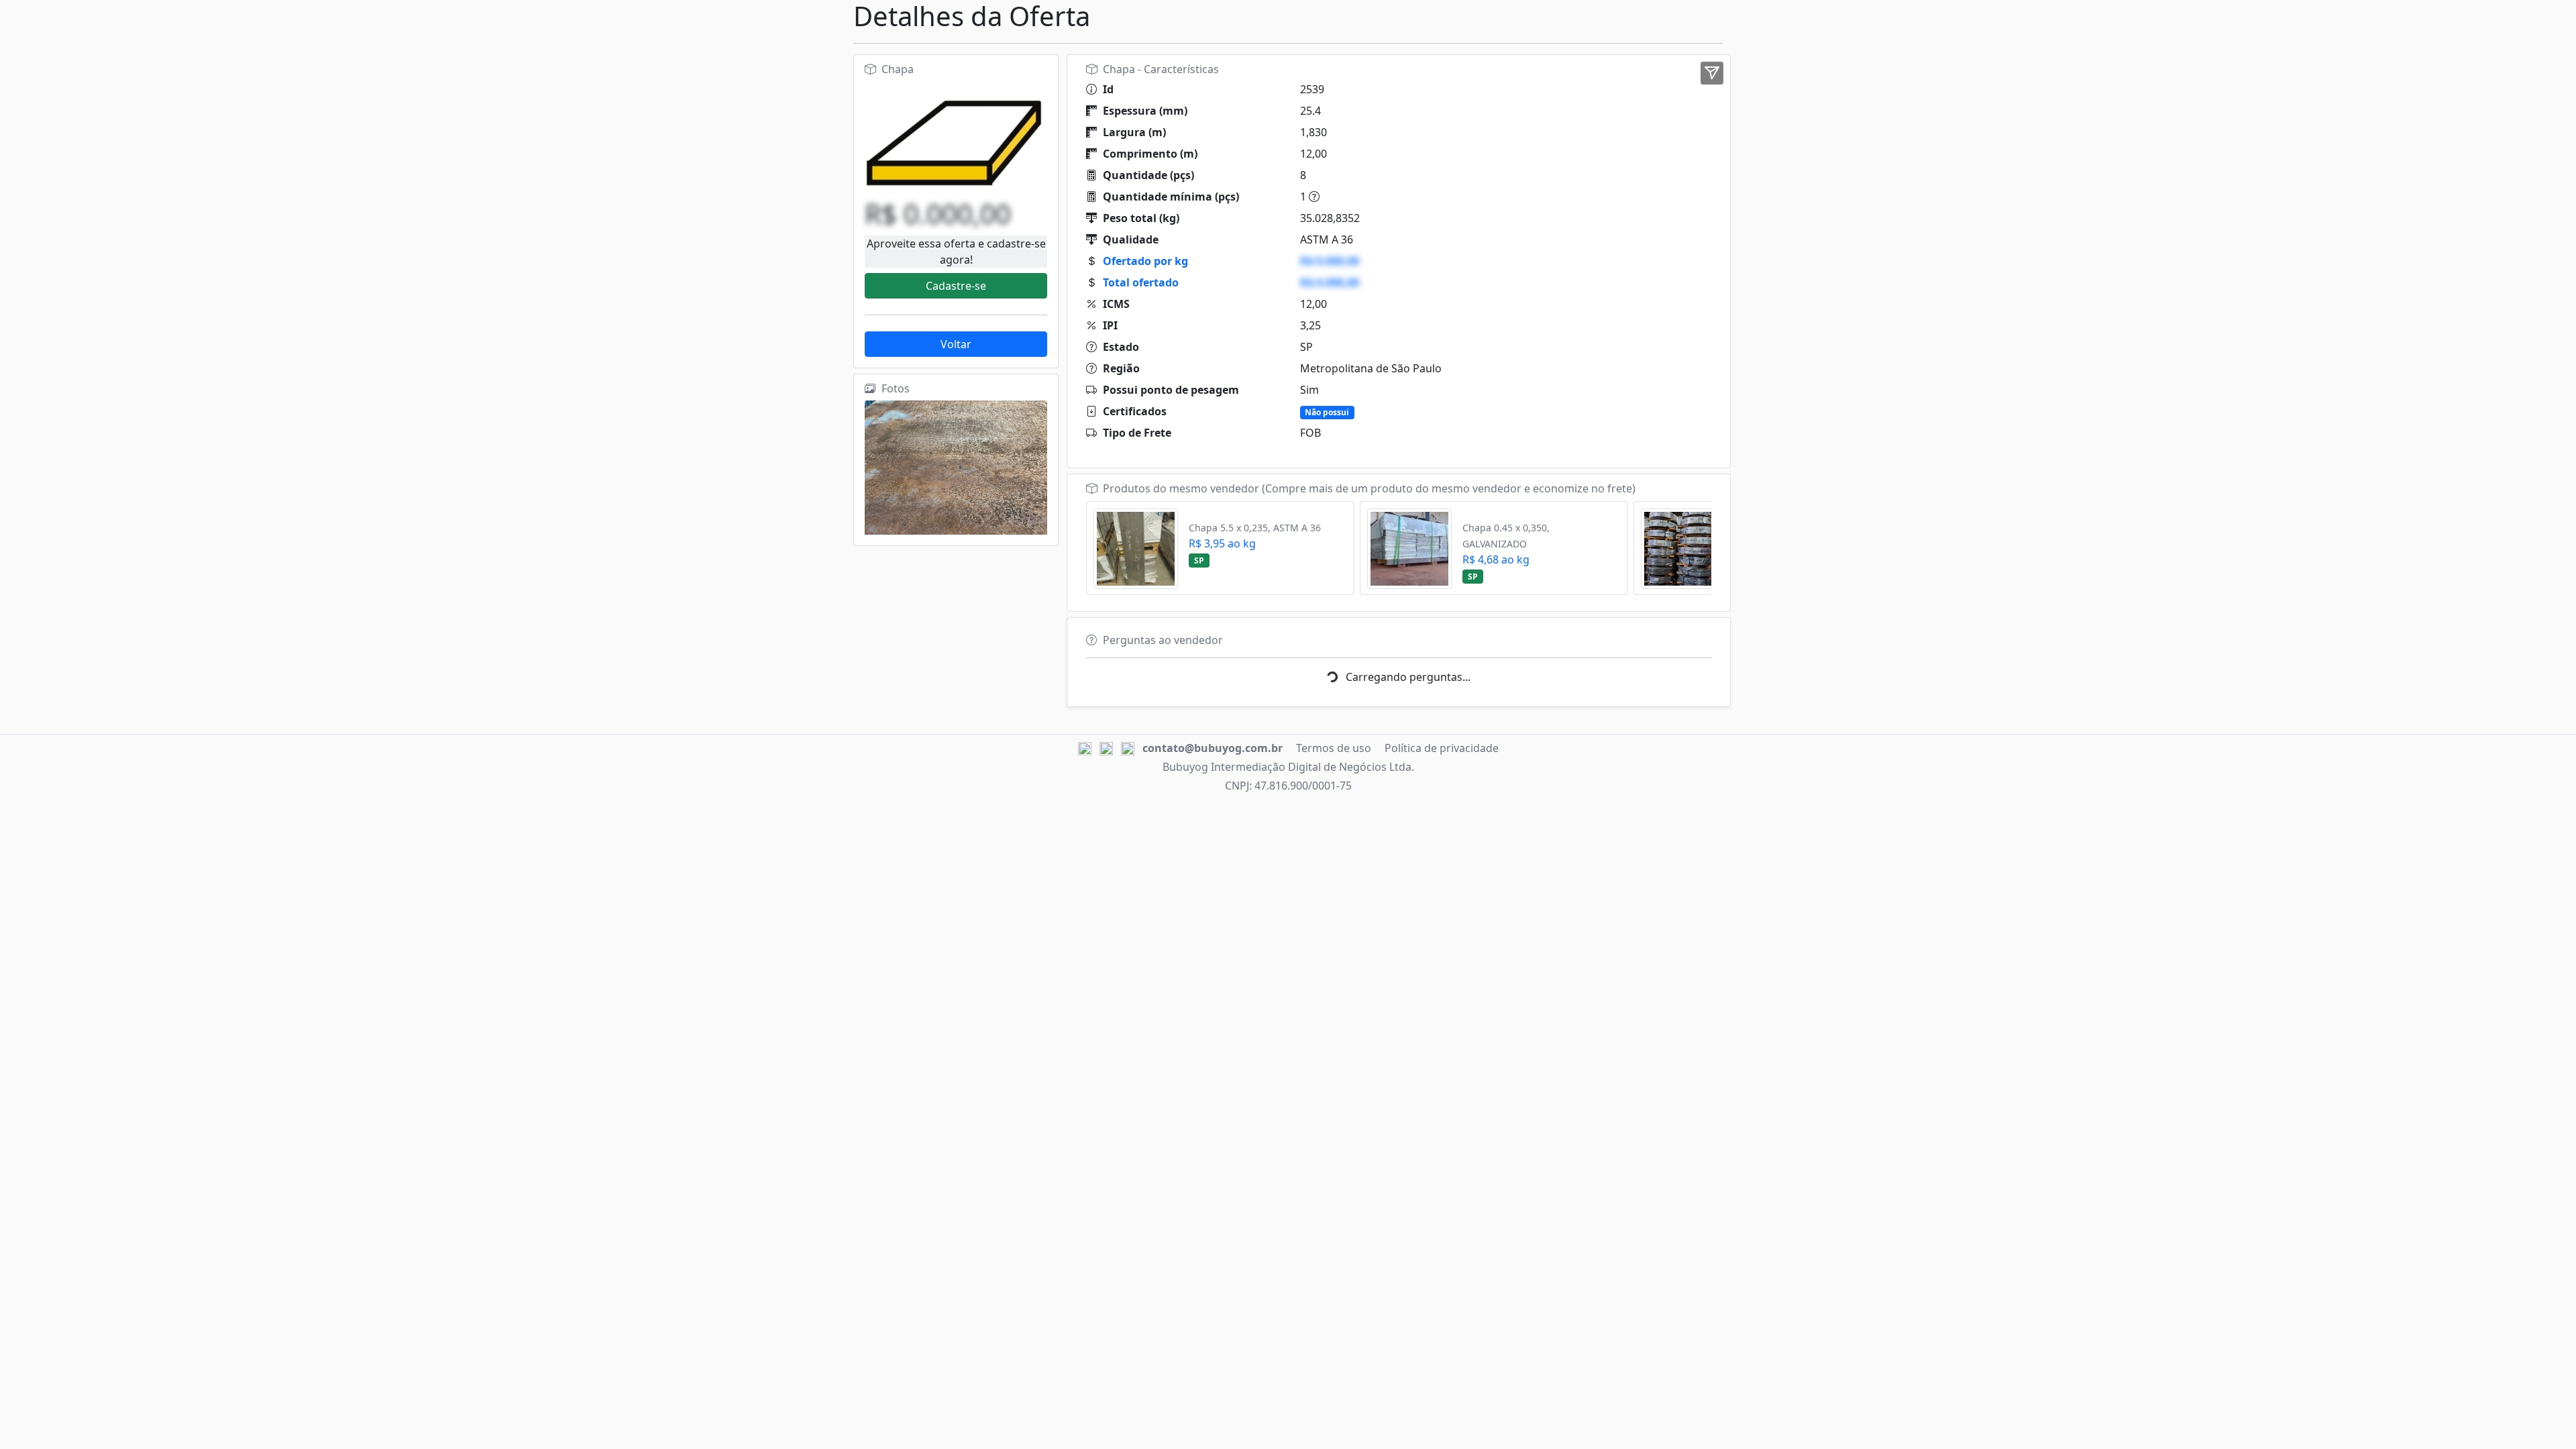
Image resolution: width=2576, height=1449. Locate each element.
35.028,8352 (1330, 218)
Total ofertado (1141, 282)
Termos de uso (1334, 748)
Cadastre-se (956, 286)
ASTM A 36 (1327, 239)
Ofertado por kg (1145, 261)
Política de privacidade (1442, 748)
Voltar (956, 344)
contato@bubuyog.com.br (1213, 748)
